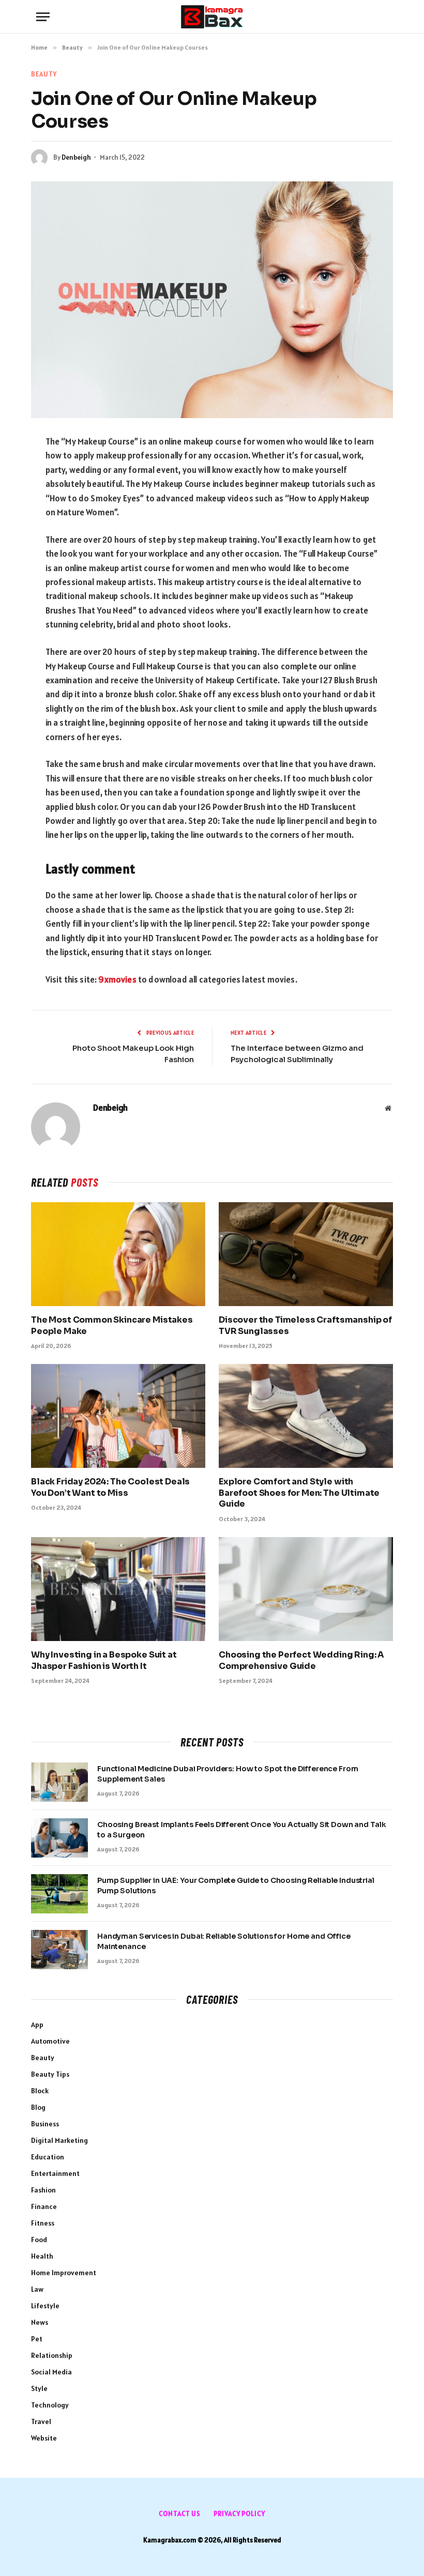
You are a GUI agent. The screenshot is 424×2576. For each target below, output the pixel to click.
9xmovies (117, 979)
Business (45, 2124)
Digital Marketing (59, 2140)
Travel (41, 2421)
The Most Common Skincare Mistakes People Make (112, 1325)
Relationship (52, 2355)
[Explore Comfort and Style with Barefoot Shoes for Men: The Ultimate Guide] (306, 1416)
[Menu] (43, 17)
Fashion (43, 2190)
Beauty (44, 74)
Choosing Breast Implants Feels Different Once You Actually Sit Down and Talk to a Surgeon (241, 1830)
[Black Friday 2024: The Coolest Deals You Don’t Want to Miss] (118, 1416)
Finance (44, 2206)
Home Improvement (64, 2273)
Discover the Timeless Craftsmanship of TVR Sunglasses (305, 1325)
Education (48, 2157)
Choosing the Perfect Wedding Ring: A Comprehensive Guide (301, 1660)
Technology (50, 2405)
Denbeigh (76, 157)
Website (44, 2438)
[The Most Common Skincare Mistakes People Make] (118, 1254)
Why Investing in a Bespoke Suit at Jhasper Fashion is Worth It (104, 1660)
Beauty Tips (50, 2074)
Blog (38, 2107)
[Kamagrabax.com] (212, 17)
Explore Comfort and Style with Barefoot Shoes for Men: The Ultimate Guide (299, 1493)
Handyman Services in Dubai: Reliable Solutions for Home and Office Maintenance (224, 1941)
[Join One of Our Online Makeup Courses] (212, 300)
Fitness (43, 2223)
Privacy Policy (239, 2514)
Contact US (180, 2514)
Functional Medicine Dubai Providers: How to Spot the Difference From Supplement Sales (228, 1774)
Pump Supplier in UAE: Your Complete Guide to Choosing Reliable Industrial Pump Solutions (236, 1885)
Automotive (50, 2041)
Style (39, 2388)
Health (42, 2256)
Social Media (51, 2372)
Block (40, 2091)
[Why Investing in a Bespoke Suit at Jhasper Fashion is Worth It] (118, 1589)
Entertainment (55, 2173)
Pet (37, 2339)
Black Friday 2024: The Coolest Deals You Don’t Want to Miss (110, 1487)
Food (39, 2240)
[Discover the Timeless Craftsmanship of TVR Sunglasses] (306, 1254)
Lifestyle (45, 2306)
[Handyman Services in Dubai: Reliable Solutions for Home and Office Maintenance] (59, 1950)
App (37, 2025)
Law (37, 2289)
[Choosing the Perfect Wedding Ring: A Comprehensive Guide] (306, 1589)
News (40, 2322)
